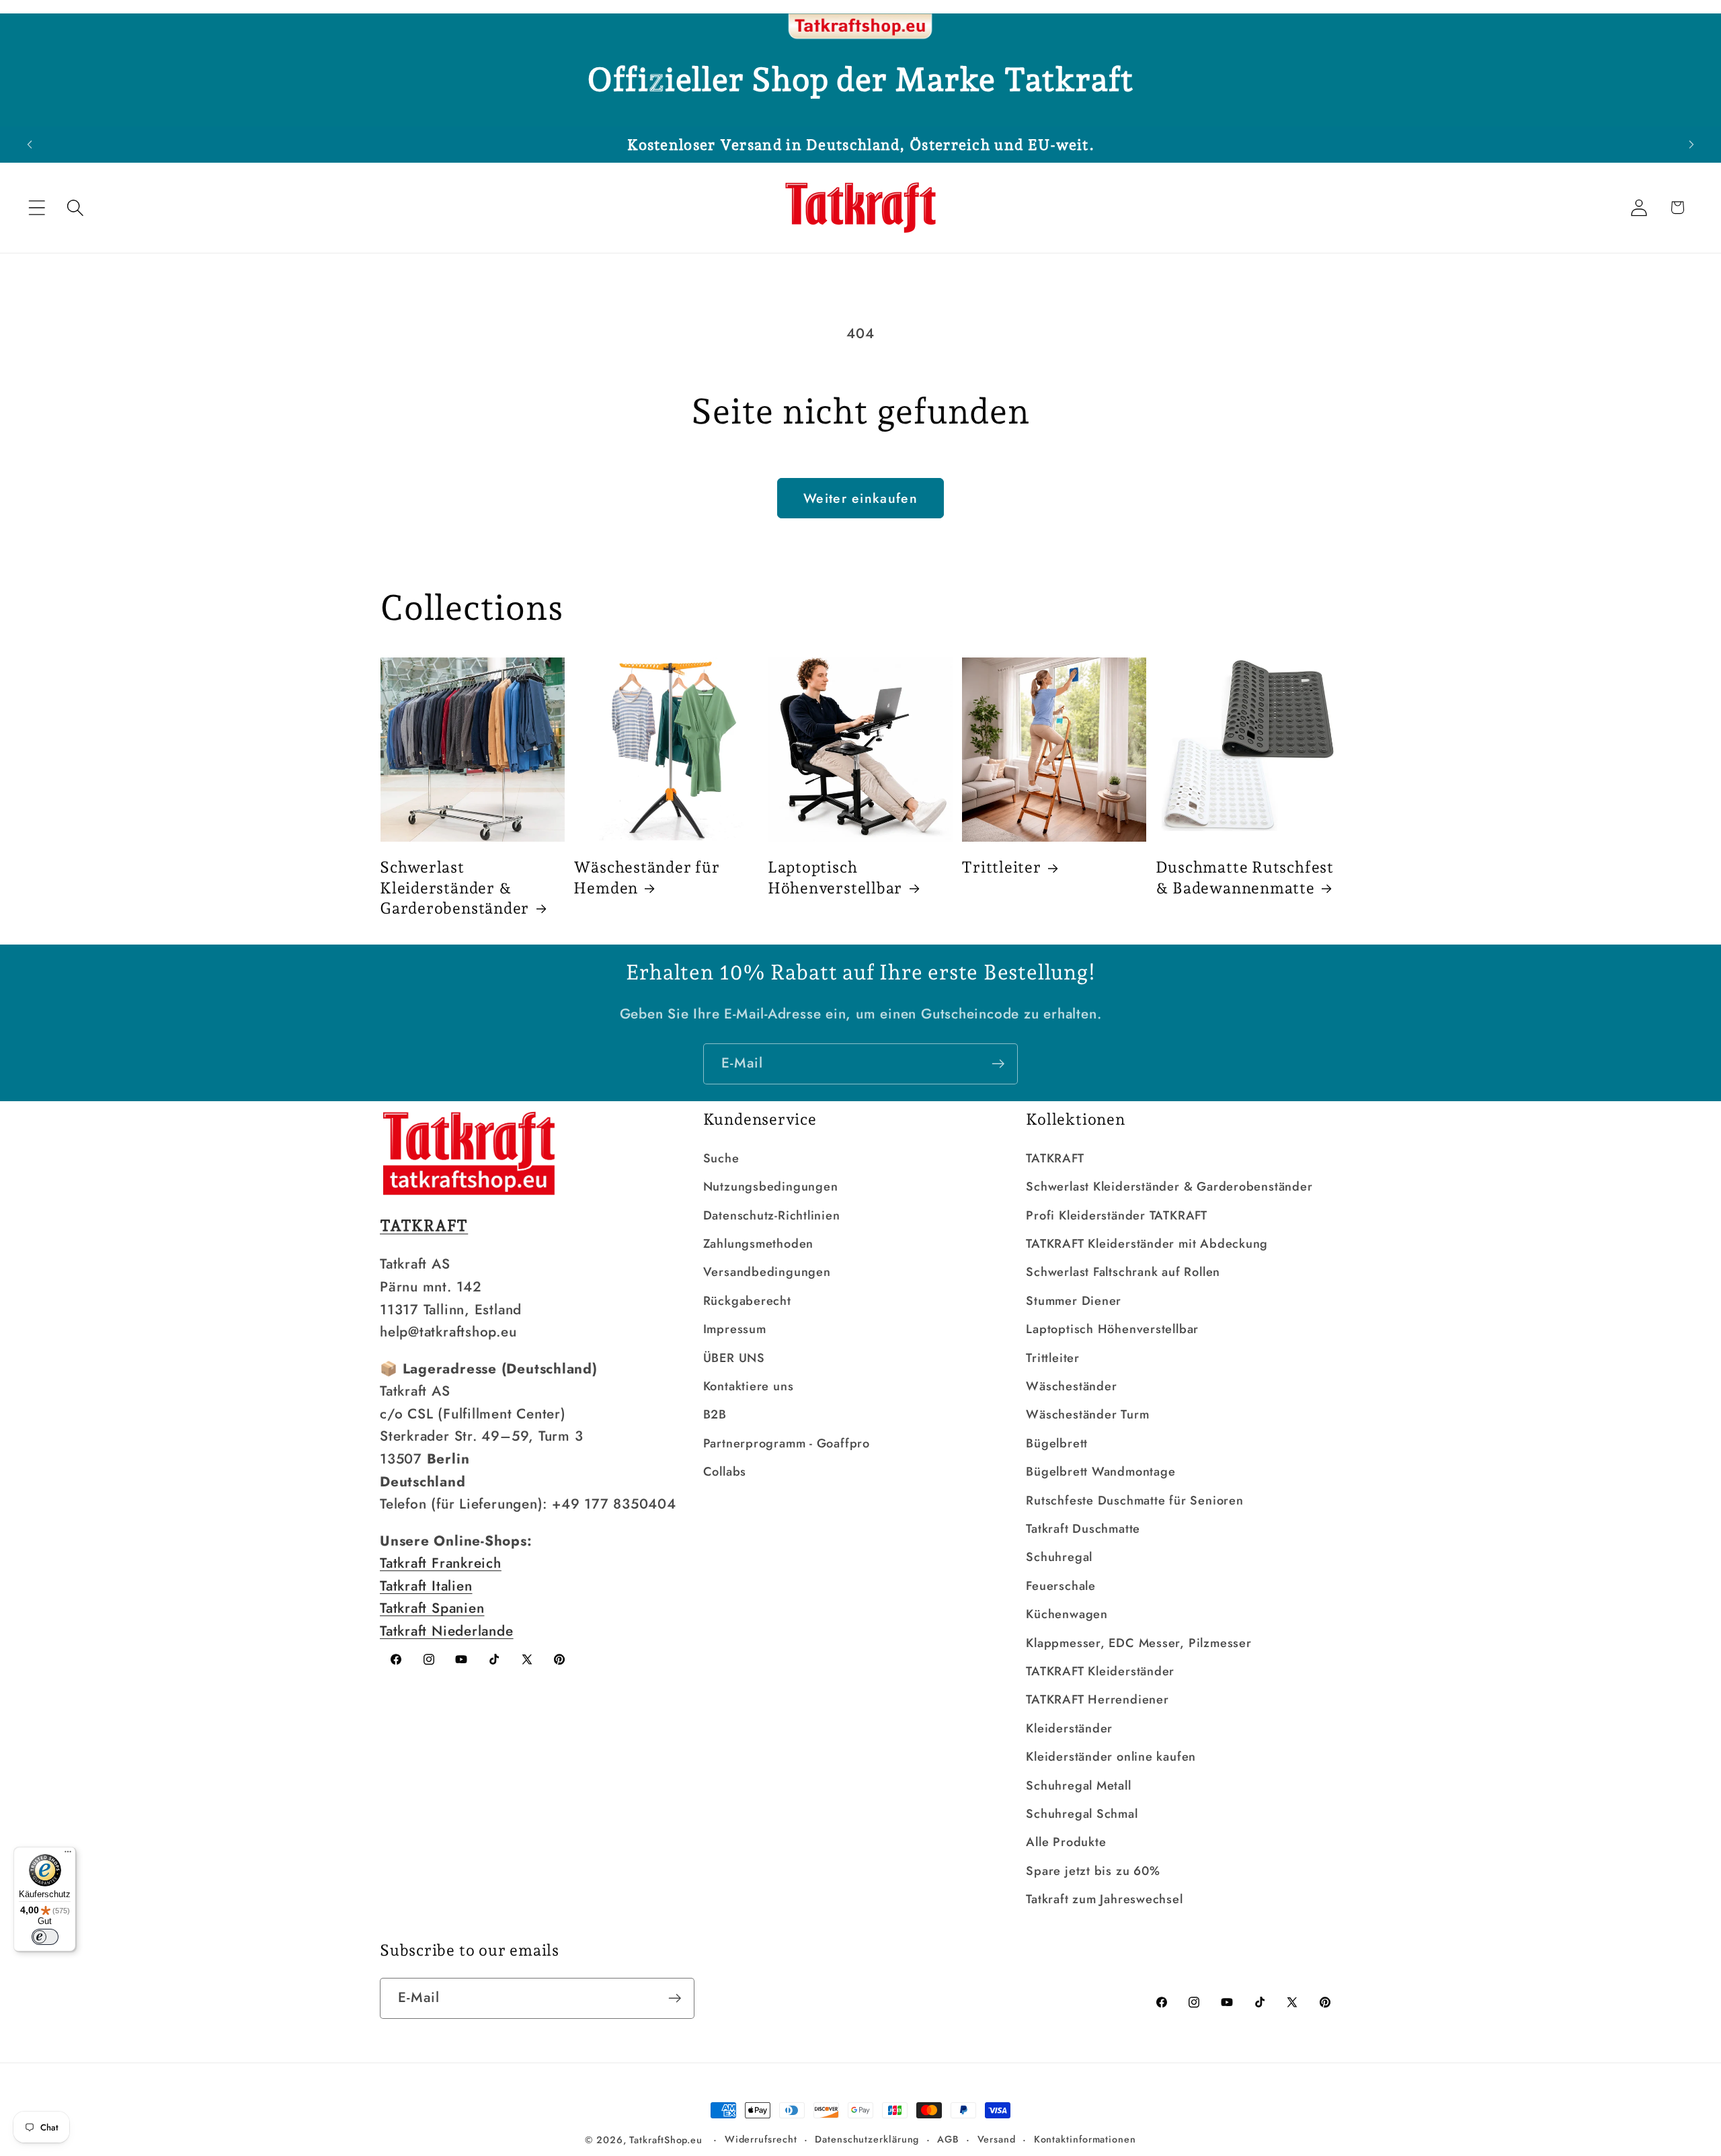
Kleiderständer (1069, 1728)
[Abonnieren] (998, 1064)
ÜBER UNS (734, 1358)
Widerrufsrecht (761, 2139)
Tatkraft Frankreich (441, 1563)
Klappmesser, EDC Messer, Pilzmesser (1138, 1643)
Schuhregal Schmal (1082, 1814)
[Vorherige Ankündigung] (30, 144)
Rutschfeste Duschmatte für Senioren (1134, 1501)
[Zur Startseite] (860, 27)
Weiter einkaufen (860, 498)
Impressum (735, 1329)
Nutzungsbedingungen (771, 1187)
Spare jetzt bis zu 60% (1093, 1871)
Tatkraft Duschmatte (1083, 1529)
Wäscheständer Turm (1087, 1414)
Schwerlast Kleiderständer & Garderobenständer (454, 887)
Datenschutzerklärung (867, 2139)
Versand (997, 2139)
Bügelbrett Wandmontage (1100, 1472)
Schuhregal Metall (1078, 1786)
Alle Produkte (1066, 1842)
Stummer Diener (1074, 1301)
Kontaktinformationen (1085, 2139)
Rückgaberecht (747, 1301)
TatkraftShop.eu (666, 2140)
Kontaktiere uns (749, 1386)
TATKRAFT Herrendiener (1097, 1700)
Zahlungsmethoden (758, 1244)
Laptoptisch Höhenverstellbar (835, 877)
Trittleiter (1001, 867)
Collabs (725, 1472)
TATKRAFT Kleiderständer (1100, 1671)
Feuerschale (1061, 1586)
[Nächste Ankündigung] (1691, 144)
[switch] (45, 1937)
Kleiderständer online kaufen (1111, 1757)
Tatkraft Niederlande (447, 1631)
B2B (715, 1414)
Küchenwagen (1067, 1614)
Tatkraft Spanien (432, 1608)
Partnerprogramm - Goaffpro (787, 1443)
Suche (721, 1158)
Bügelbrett (1057, 1443)
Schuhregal (1059, 1557)
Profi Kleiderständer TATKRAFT (1117, 1215)
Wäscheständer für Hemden (646, 877)
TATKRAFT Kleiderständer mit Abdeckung (1147, 1244)
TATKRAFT (1055, 1158)
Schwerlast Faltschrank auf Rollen (1123, 1272)
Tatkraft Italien (426, 1586)
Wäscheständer (1071, 1386)
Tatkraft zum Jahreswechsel (1104, 1899)
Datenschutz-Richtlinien (772, 1215)
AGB (948, 2139)
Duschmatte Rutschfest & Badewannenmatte (1245, 877)
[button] (37, 207)
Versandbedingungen (767, 1272)
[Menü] (68, 1855)
